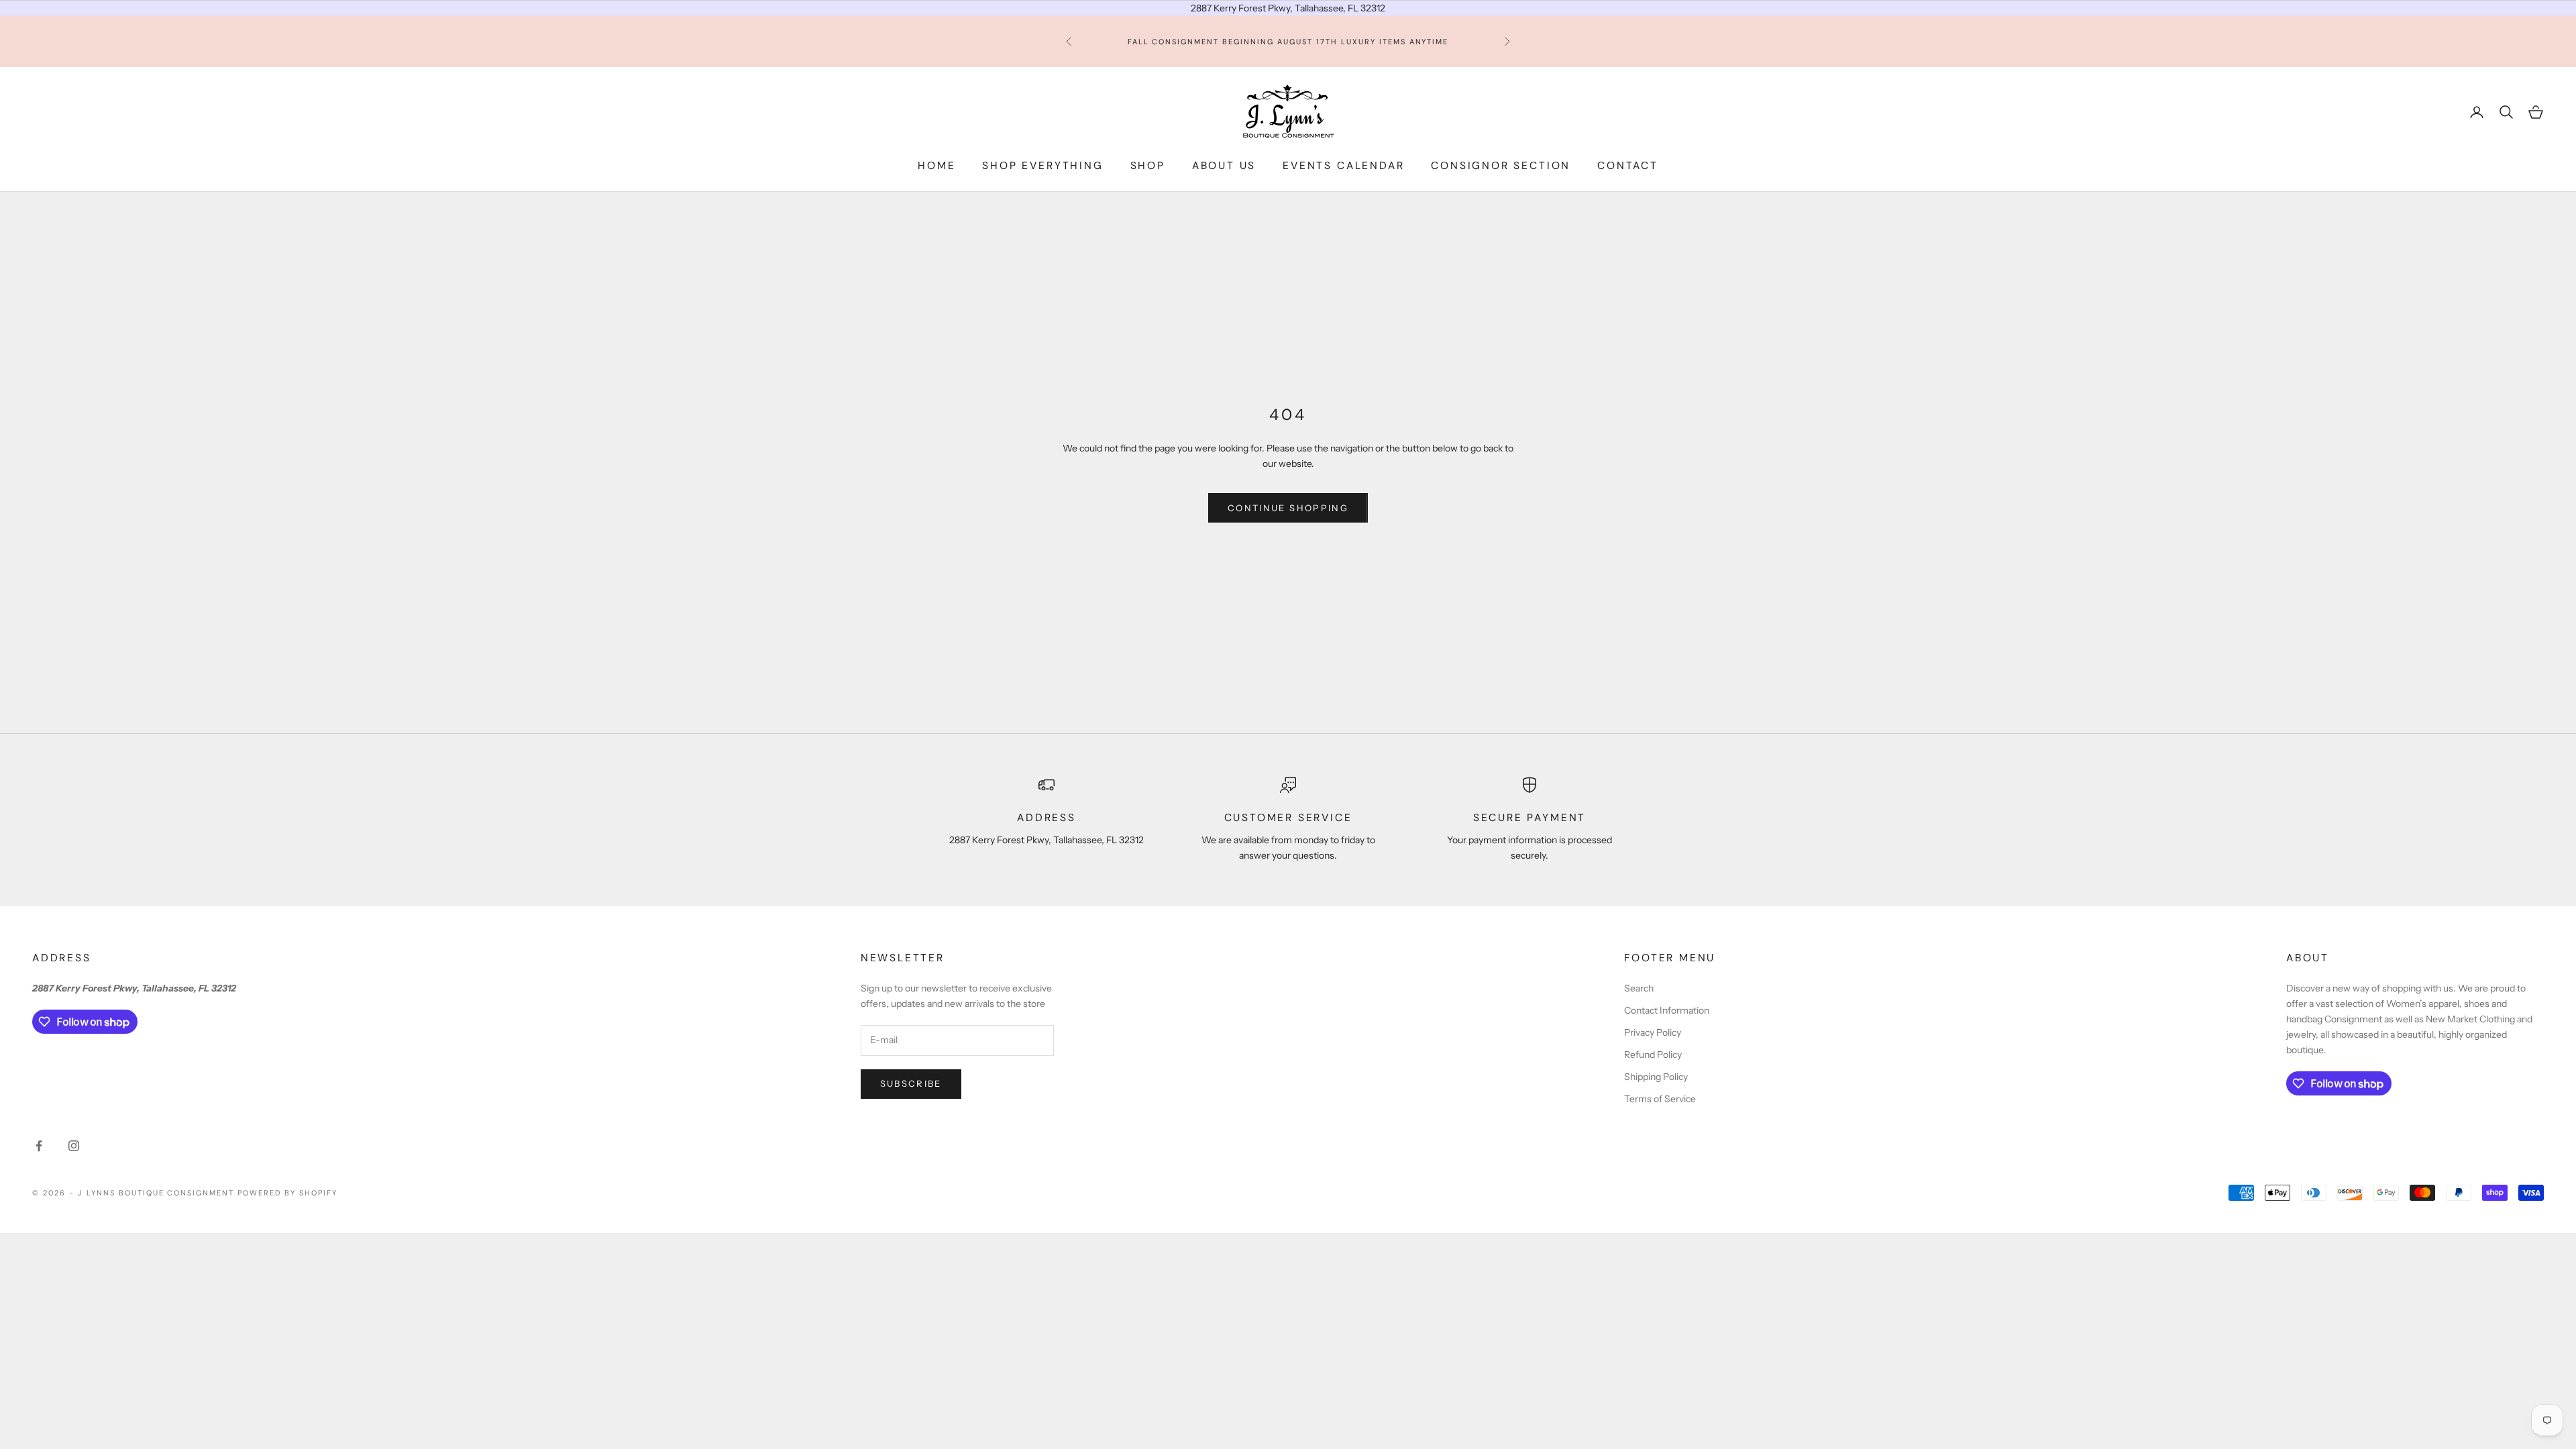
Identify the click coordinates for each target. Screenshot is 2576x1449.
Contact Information (1667, 1010)
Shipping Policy (1656, 1077)
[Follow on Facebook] (39, 1146)
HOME (936, 166)
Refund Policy (1653, 1055)
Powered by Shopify (287, 1193)
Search (1639, 988)
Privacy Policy (1653, 1032)
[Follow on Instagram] (74, 1146)
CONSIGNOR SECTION (1501, 166)
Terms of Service (1660, 1099)
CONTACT (1628, 166)
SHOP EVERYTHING (1042, 166)
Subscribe (911, 1083)
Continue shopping (1288, 508)
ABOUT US (1224, 166)
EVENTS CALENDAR (1343, 166)
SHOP (1148, 166)
